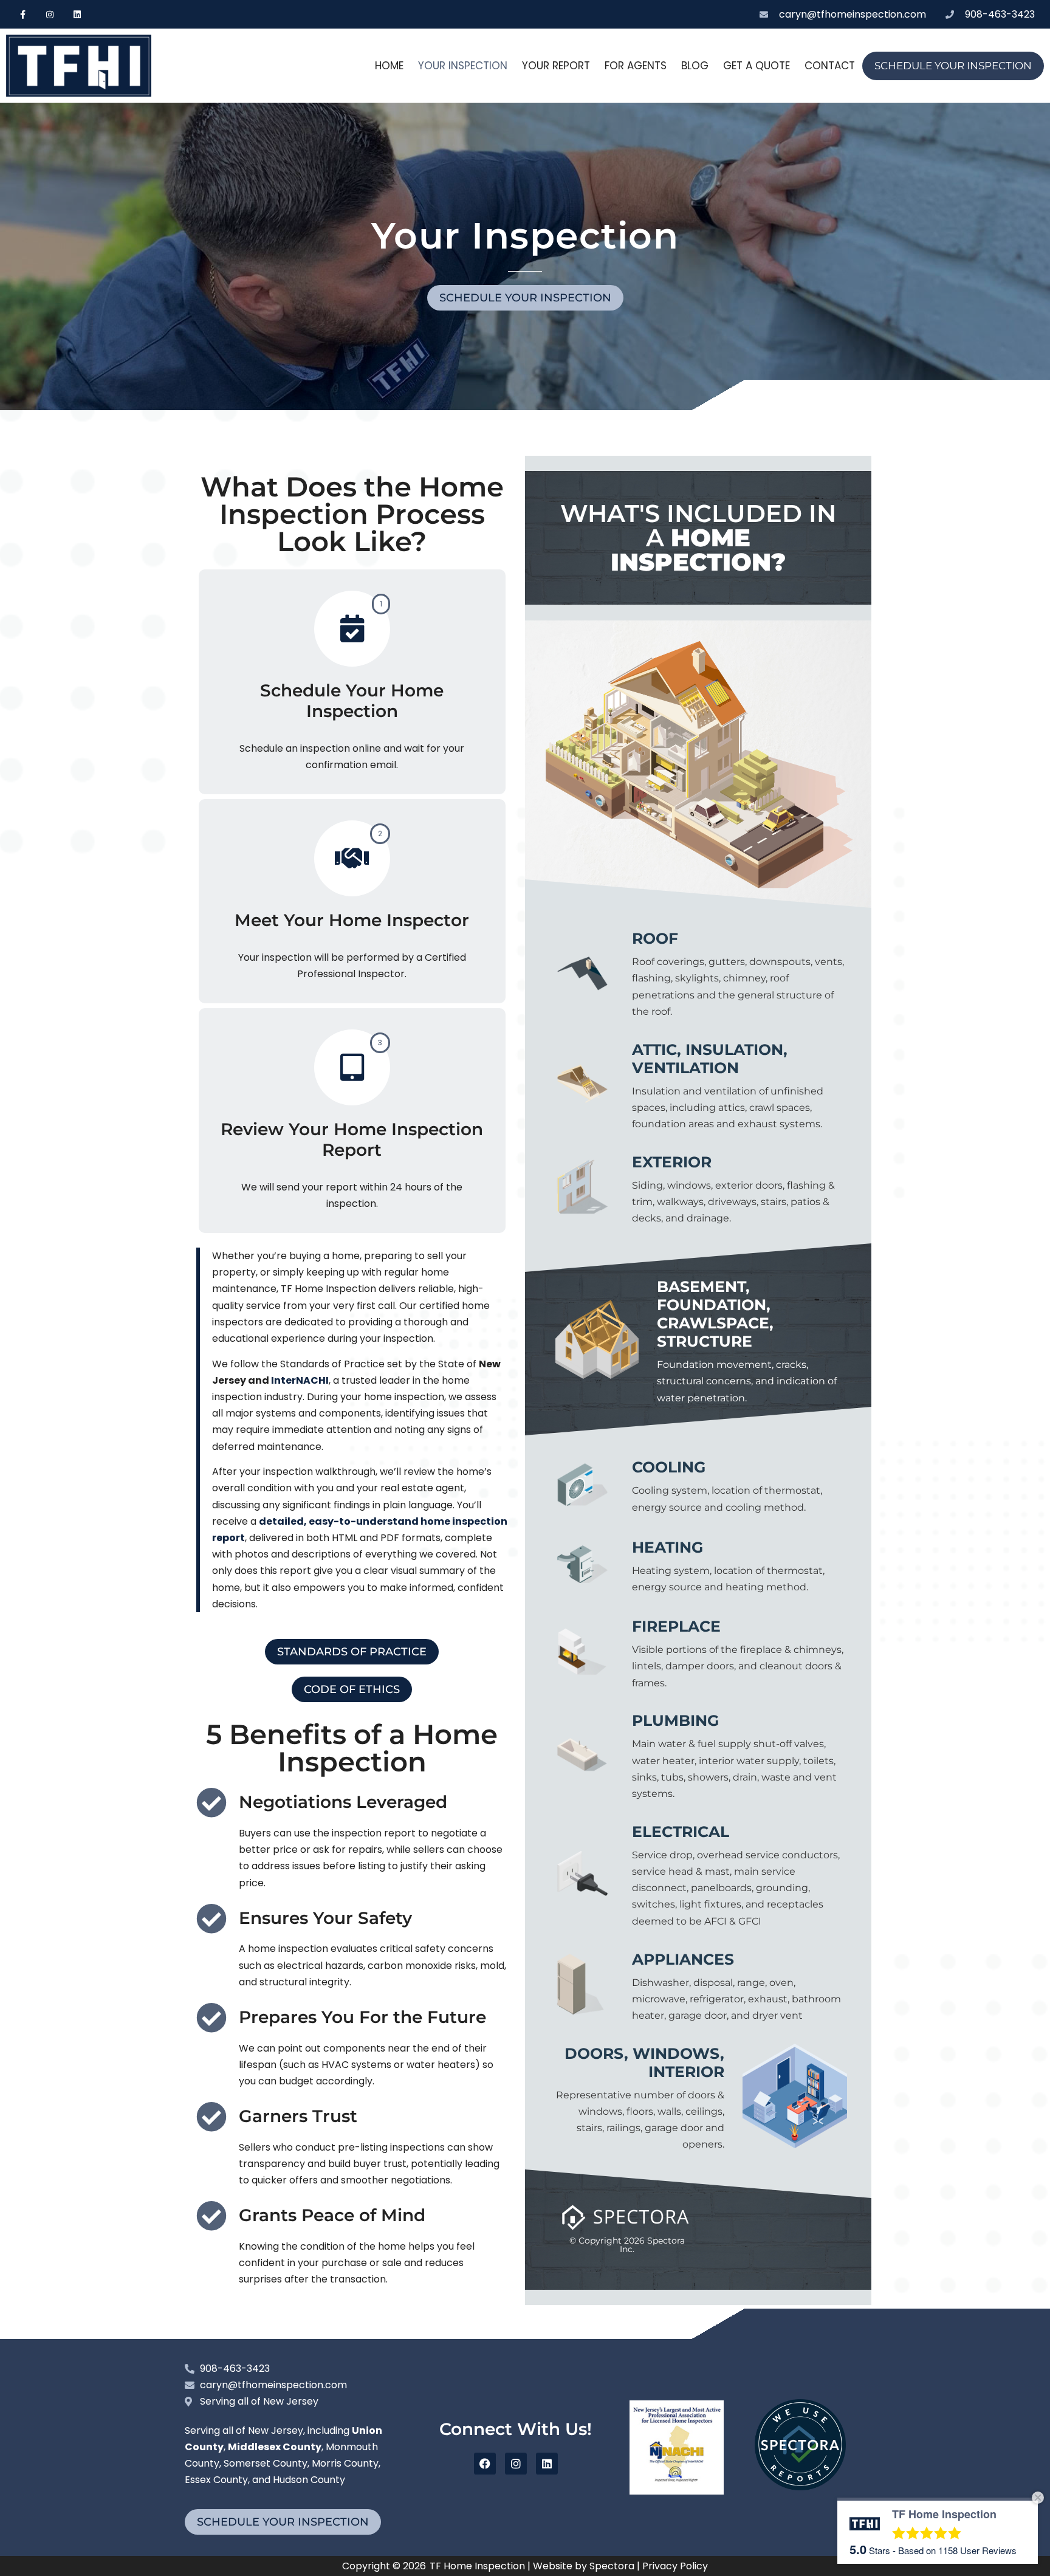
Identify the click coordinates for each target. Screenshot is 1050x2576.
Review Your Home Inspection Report (352, 1140)
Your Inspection (463, 66)
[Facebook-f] (23, 14)
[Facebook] (485, 2464)
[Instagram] (50, 14)
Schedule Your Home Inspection (352, 701)
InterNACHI (300, 1380)
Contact (830, 66)
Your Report (556, 66)
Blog (695, 66)
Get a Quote (757, 66)
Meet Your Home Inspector (352, 920)
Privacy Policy (675, 2566)
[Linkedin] (77, 14)
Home (389, 66)
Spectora (612, 2566)
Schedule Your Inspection (953, 66)
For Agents (636, 66)
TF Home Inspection (477, 2566)
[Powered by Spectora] (800, 2487)
